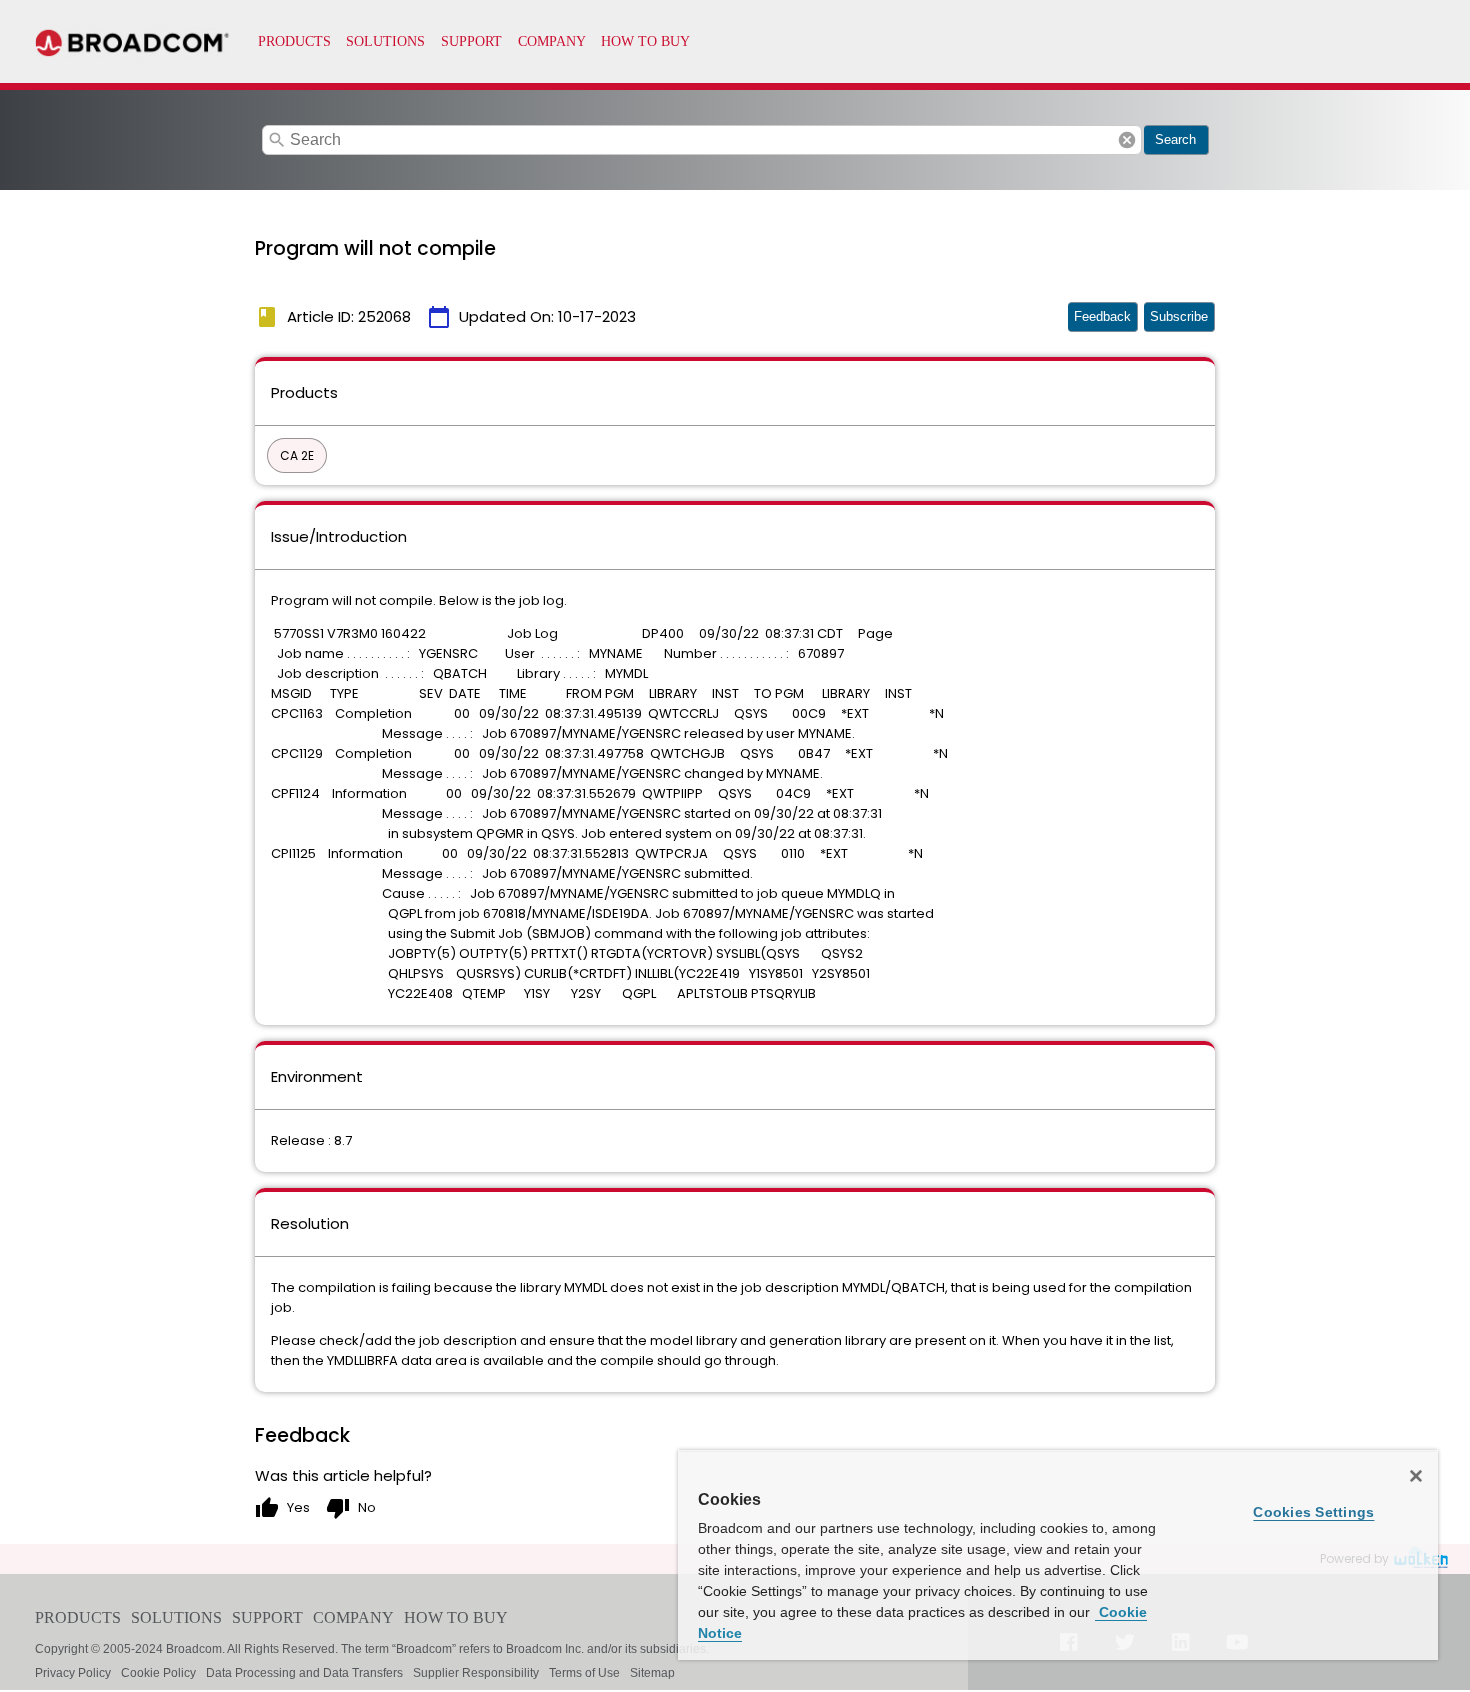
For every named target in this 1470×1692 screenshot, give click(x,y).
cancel (1127, 140)
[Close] (1416, 1476)
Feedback (1102, 316)
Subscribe (1179, 316)
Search (1175, 139)
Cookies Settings (1313, 1512)
